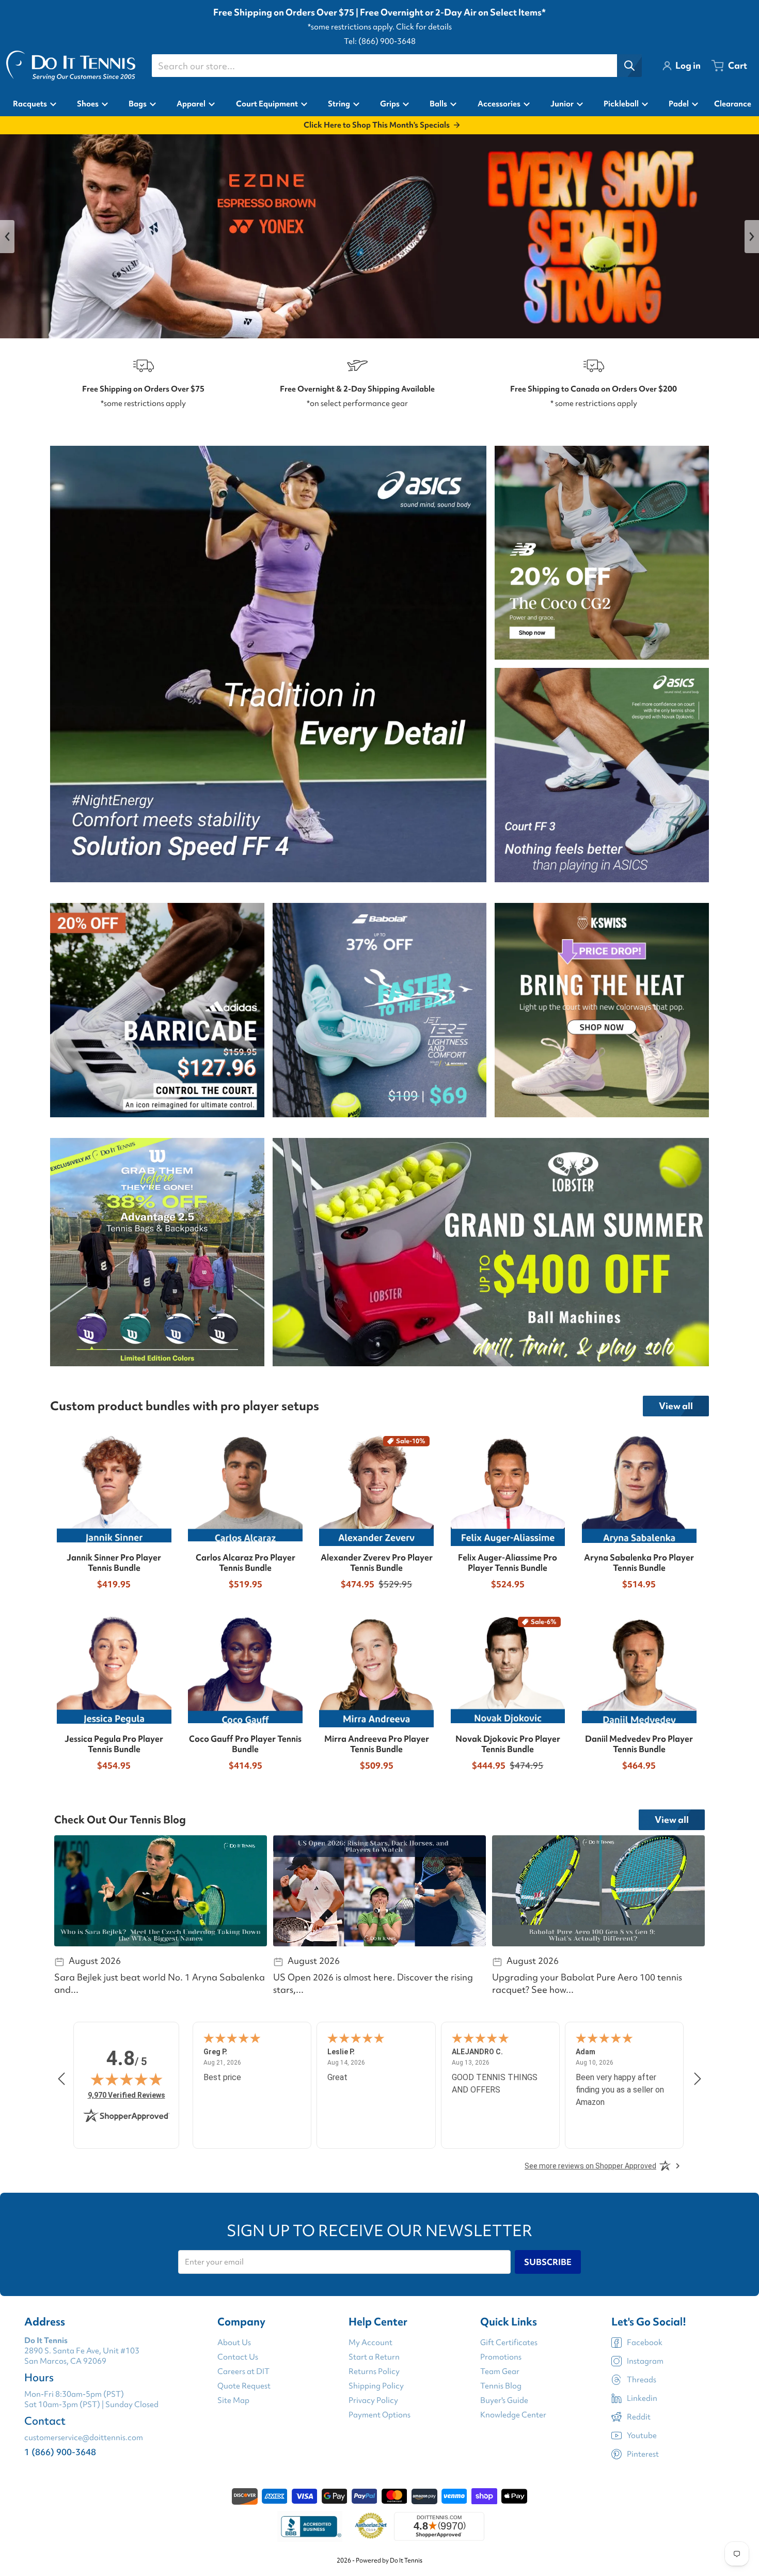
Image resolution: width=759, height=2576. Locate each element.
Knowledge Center (513, 2415)
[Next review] (698, 2079)
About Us (234, 2343)
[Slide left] (7, 237)
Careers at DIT (243, 2371)
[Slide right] (752, 237)
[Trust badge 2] (371, 2526)
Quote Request (244, 2386)
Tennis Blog (501, 2386)
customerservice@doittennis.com (84, 2438)
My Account (370, 2343)
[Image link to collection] (157, 1010)
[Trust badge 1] (310, 2526)
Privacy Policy (373, 2400)
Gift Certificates (509, 2343)
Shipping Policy (376, 2386)
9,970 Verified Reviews (126, 2095)
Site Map (233, 2400)
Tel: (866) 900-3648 (380, 41)
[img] (126, 2079)
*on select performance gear (357, 403)
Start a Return (374, 2357)
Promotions (501, 2357)
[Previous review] (61, 2079)
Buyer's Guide (504, 2400)
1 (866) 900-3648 (60, 2452)
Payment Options (379, 2415)
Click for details (424, 27)
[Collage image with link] (268, 664)
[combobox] (397, 66)
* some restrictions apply (594, 403)
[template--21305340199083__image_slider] (379, 236)
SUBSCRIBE (548, 2262)
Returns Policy (374, 2371)
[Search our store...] (629, 66)
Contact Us (238, 2357)
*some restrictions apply (143, 403)
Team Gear (500, 2371)
